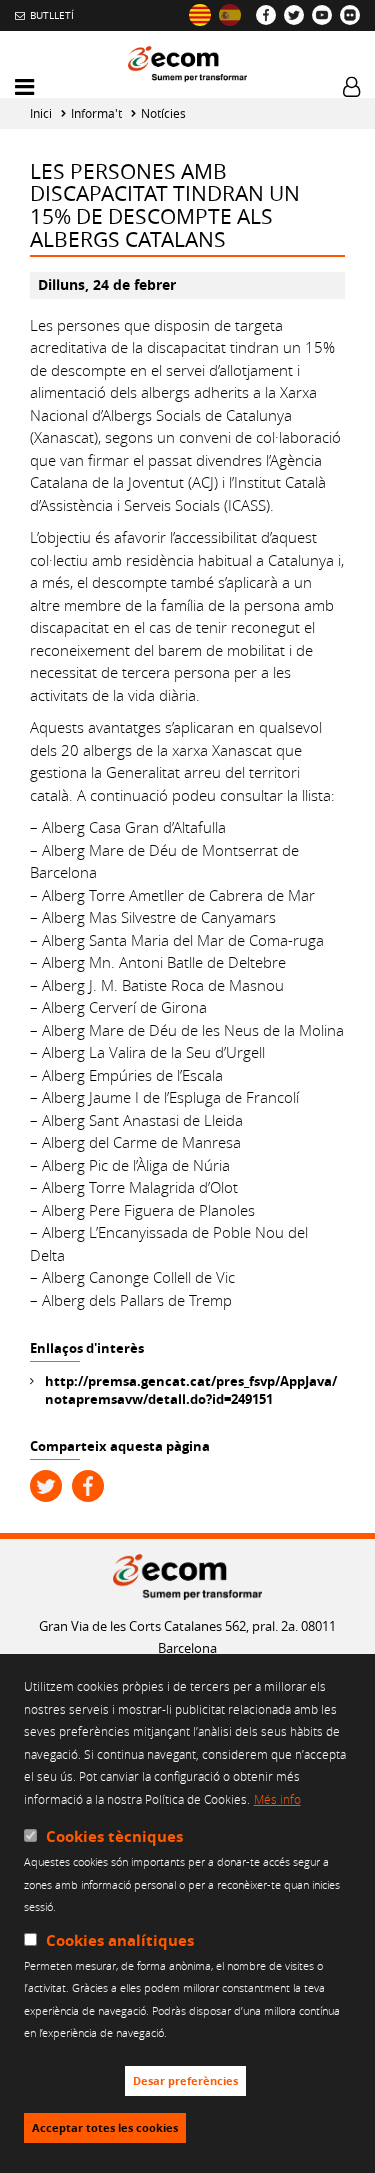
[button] (24, 87)
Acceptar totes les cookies (105, 2128)
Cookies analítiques (120, 1940)
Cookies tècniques (114, 1836)
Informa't (96, 113)
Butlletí (52, 15)
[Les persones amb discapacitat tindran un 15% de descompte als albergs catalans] (200, 15)
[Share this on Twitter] (46, 1486)
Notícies (163, 113)
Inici (41, 113)
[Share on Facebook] (88, 1486)
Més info (277, 1799)
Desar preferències (185, 2081)
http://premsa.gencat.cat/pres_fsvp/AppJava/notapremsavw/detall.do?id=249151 (191, 1390)
